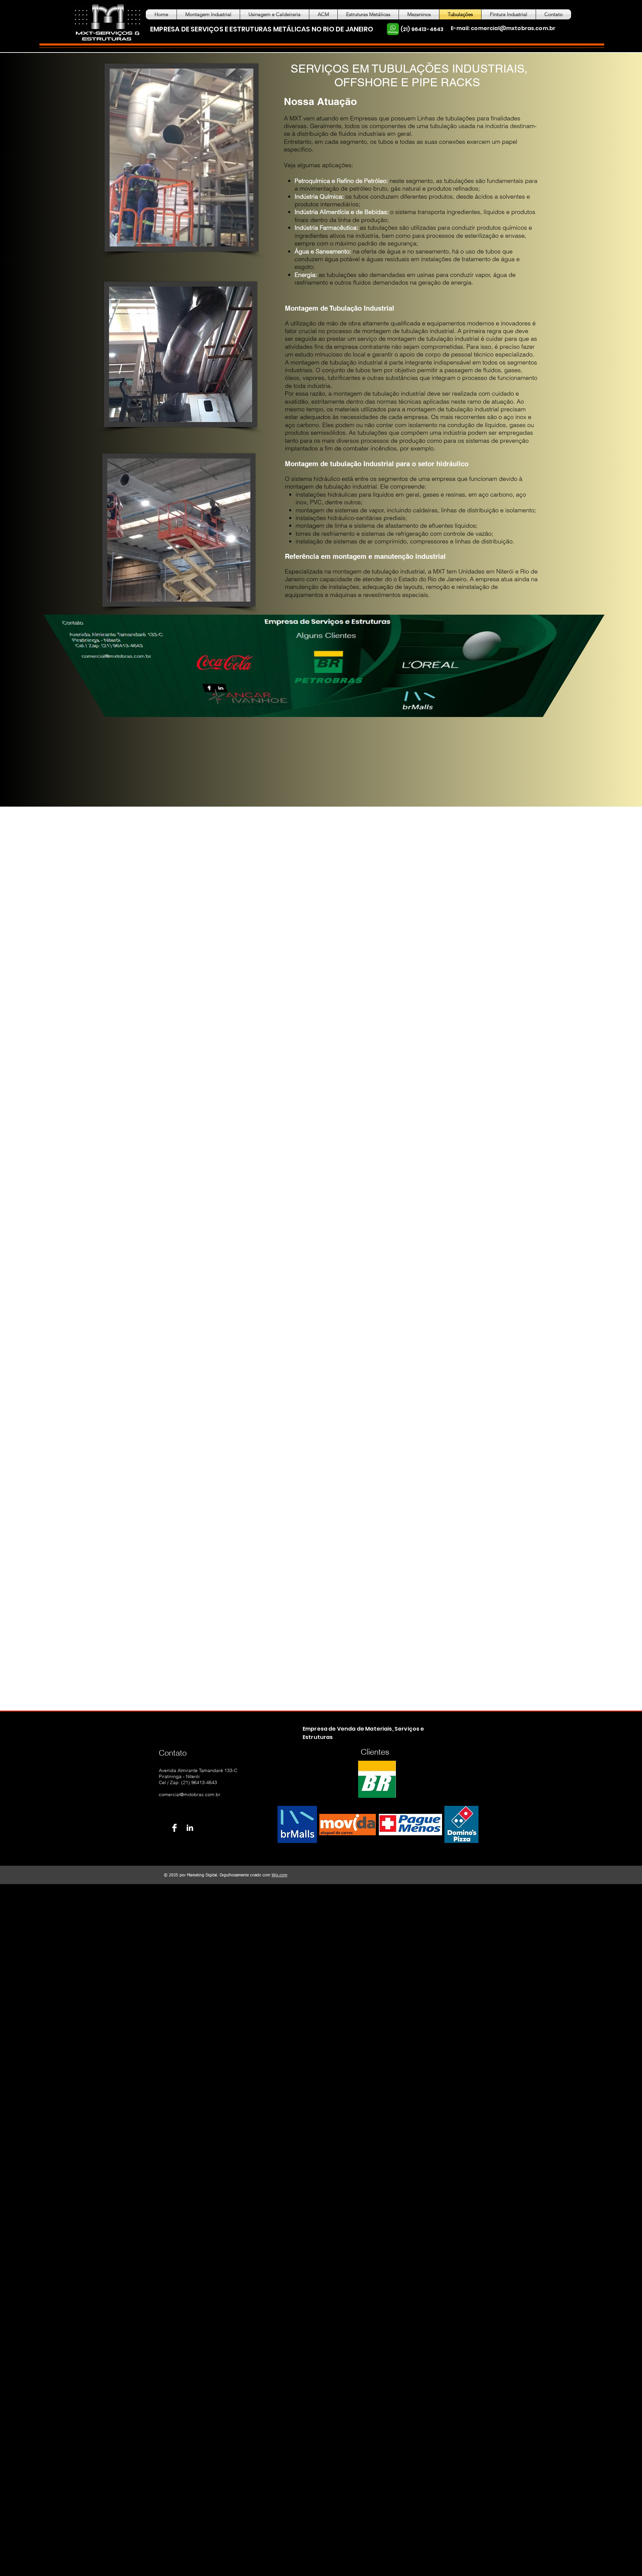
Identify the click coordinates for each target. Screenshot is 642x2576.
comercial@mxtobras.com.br (513, 28)
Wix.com (279, 1875)
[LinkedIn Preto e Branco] (190, 1828)
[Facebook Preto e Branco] (174, 1828)
